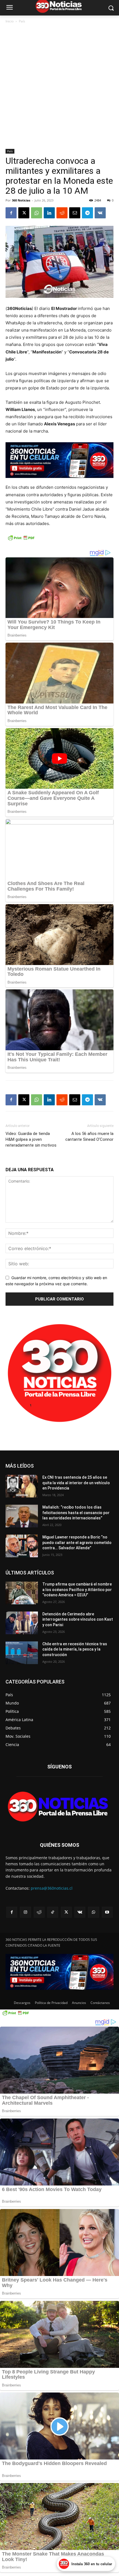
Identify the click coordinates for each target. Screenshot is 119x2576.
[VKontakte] (80, 1912)
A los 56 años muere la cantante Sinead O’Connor (89, 1136)
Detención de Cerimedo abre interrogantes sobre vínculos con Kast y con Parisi (78, 1619)
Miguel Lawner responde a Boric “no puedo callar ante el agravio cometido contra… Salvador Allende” (77, 1542)
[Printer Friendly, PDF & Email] (21, 541)
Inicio (10, 21)
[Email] (75, 213)
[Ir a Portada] (59, 1808)
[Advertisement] (59, 87)
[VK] (100, 213)
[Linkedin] (49, 213)
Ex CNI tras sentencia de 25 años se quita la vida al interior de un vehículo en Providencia (76, 1483)
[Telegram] (87, 213)
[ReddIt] (62, 213)
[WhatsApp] (37, 213)
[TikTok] (53, 1912)
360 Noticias (21, 200)
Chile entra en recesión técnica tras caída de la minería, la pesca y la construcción (75, 1649)
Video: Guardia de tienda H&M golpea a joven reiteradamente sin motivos (31, 1139)
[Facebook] (11, 213)
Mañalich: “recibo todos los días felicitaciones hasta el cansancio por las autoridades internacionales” (76, 1513)
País (22, 21)
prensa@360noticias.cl (52, 1888)
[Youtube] (107, 1912)
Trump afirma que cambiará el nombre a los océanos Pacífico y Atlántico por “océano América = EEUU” (77, 1590)
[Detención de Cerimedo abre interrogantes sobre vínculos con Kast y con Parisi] (22, 1623)
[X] (24, 213)
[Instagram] (25, 1912)
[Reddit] (39, 1912)
